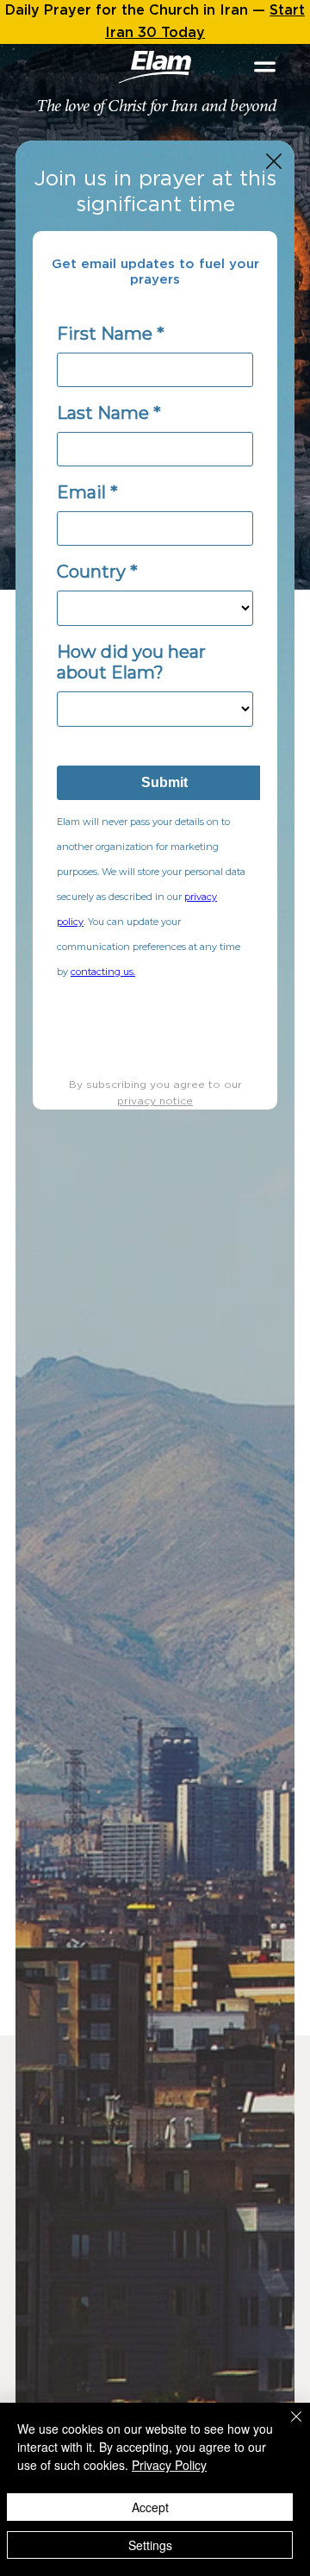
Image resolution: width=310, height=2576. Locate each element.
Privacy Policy (169, 2465)
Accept (150, 2507)
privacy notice (155, 1101)
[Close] (286, 2427)
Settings (150, 2545)
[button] (274, 162)
